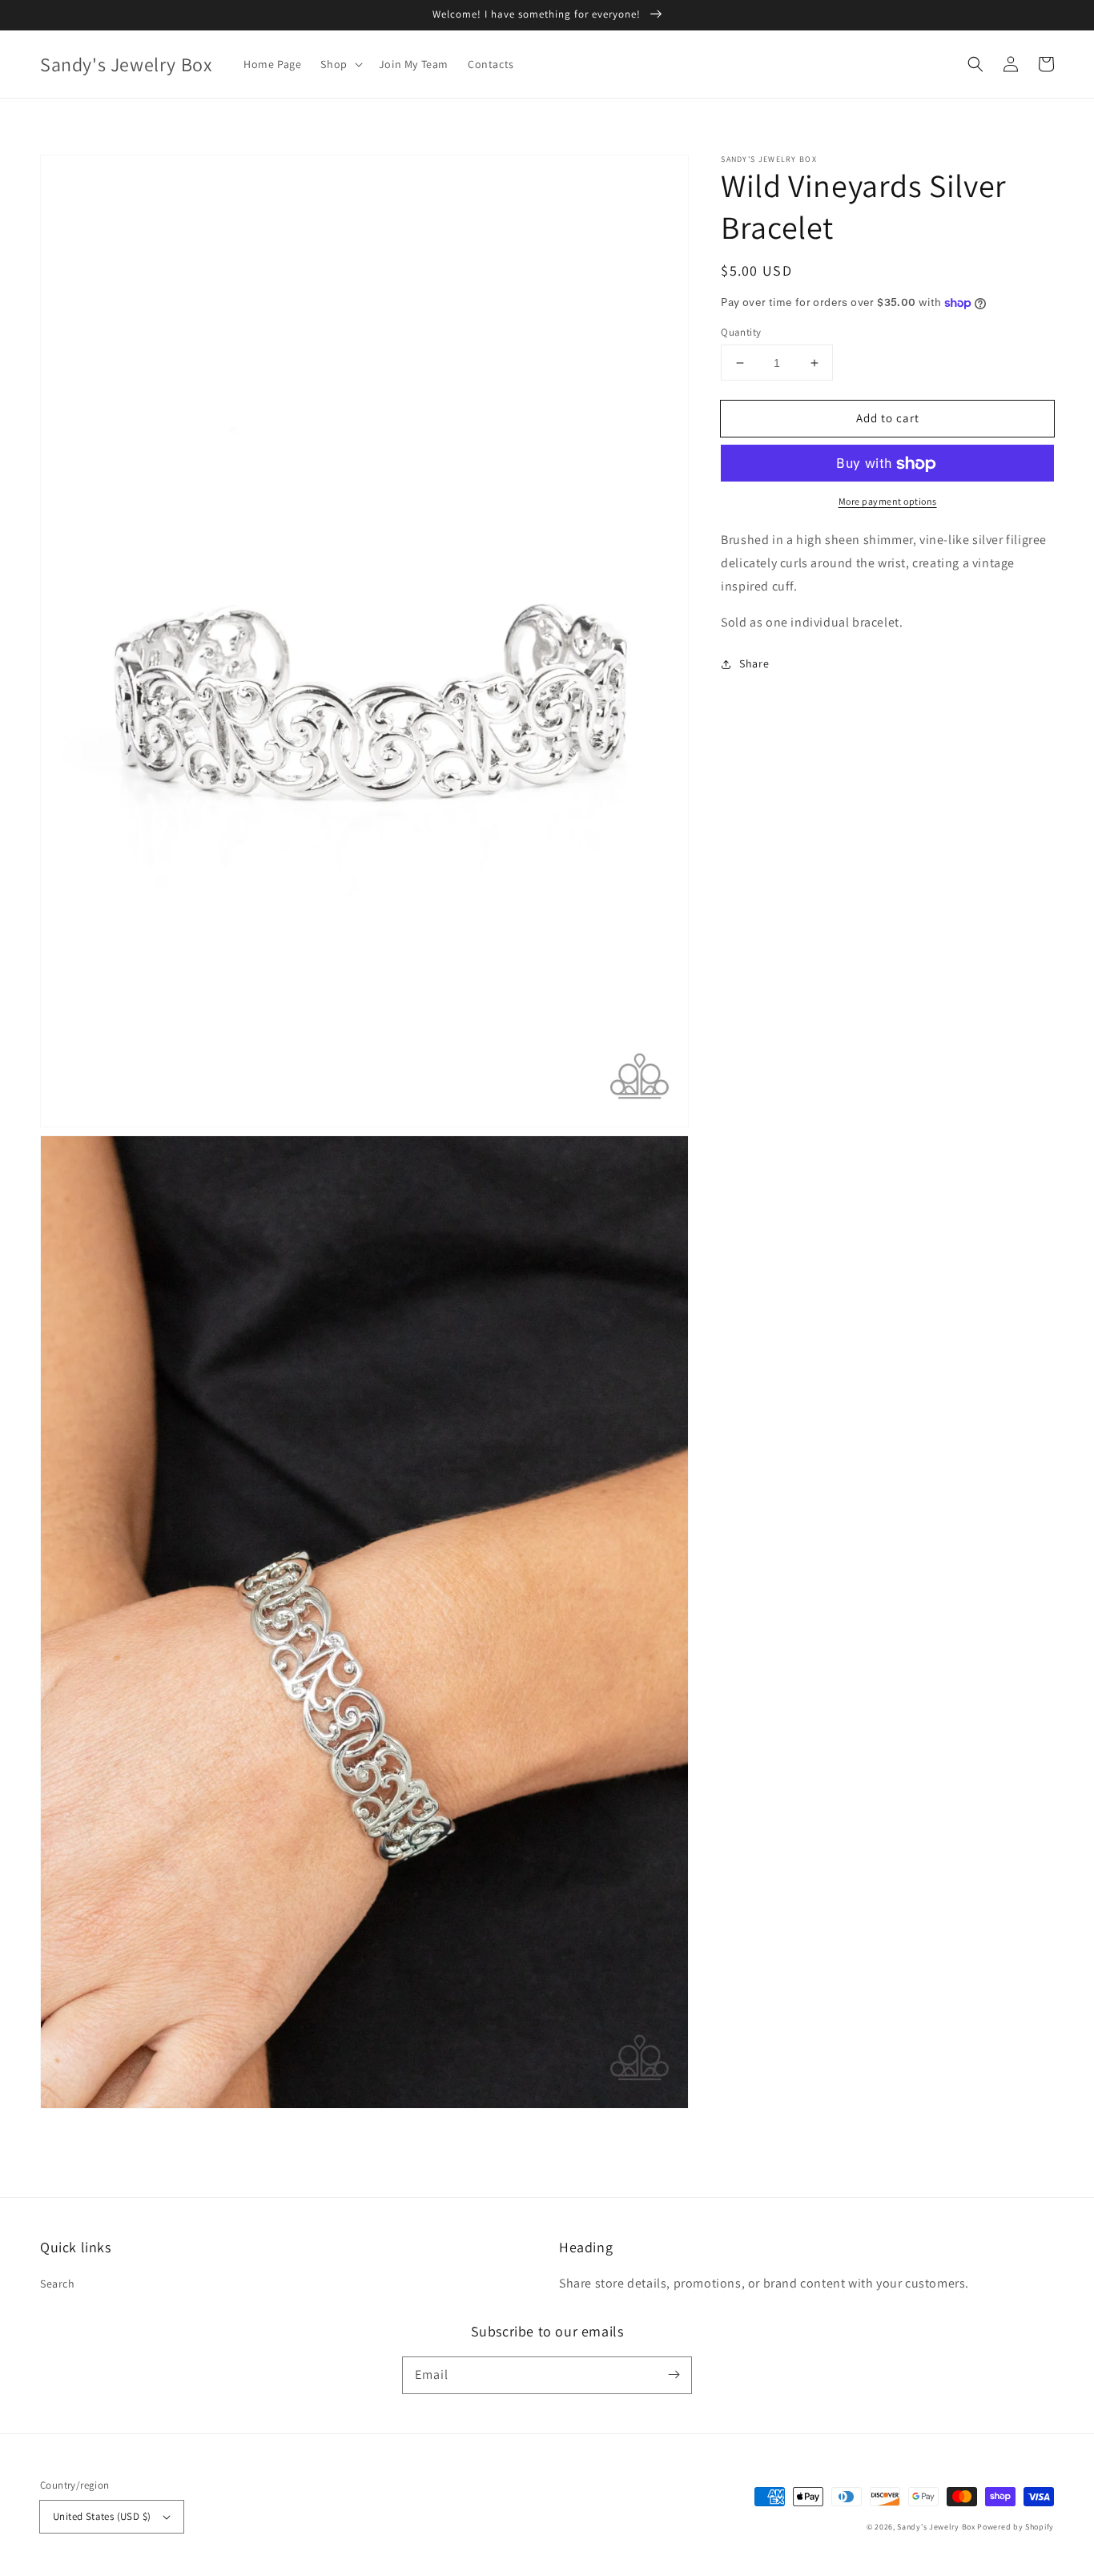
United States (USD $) (102, 2516)
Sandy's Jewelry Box (936, 2527)
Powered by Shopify (1016, 2527)
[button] (975, 64)
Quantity (741, 332)
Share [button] (754, 664)
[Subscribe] (674, 2375)
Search (58, 2284)
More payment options (888, 502)
